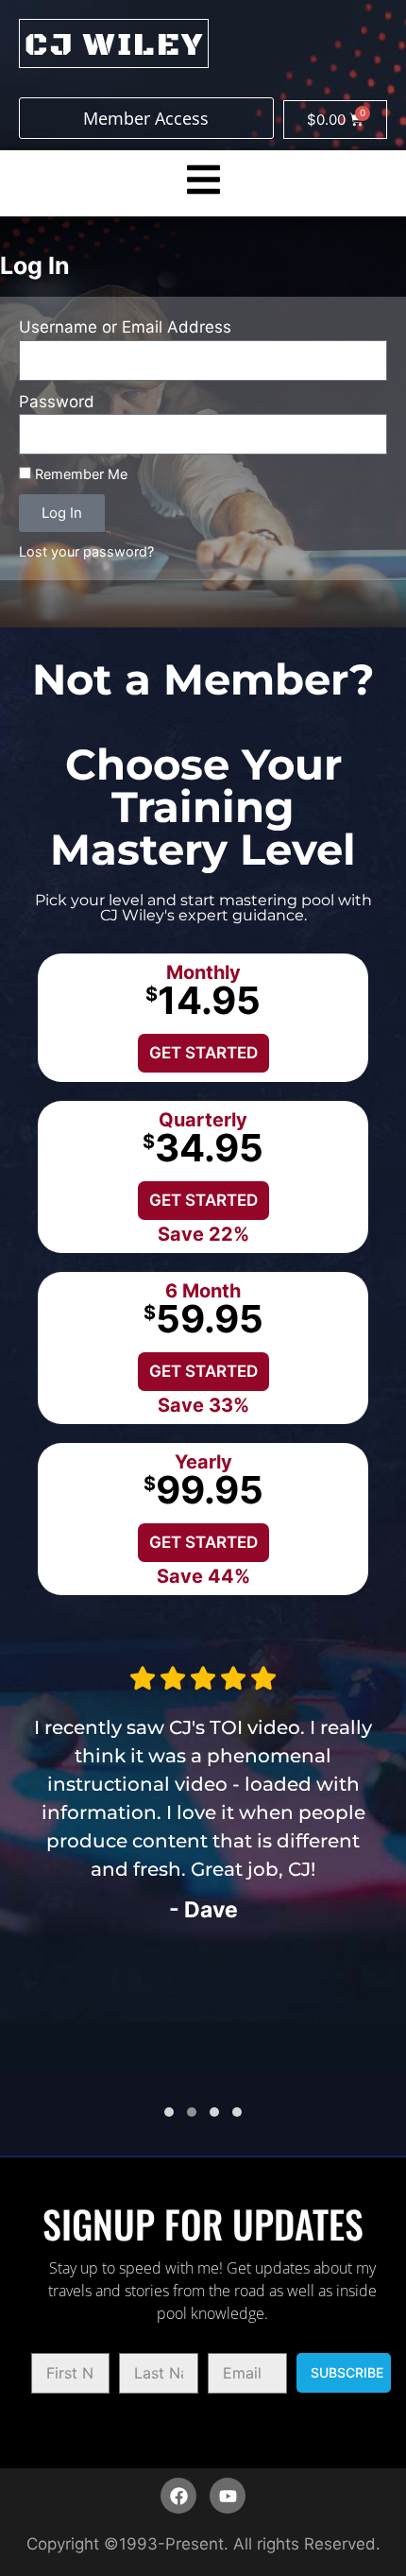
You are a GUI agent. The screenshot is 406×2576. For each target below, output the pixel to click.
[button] (169, 2112)
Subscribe (347, 2372)
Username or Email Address (125, 327)
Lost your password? (86, 551)
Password (57, 402)
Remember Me (79, 474)
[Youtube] (228, 2496)
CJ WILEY (114, 45)
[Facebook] (178, 2496)
